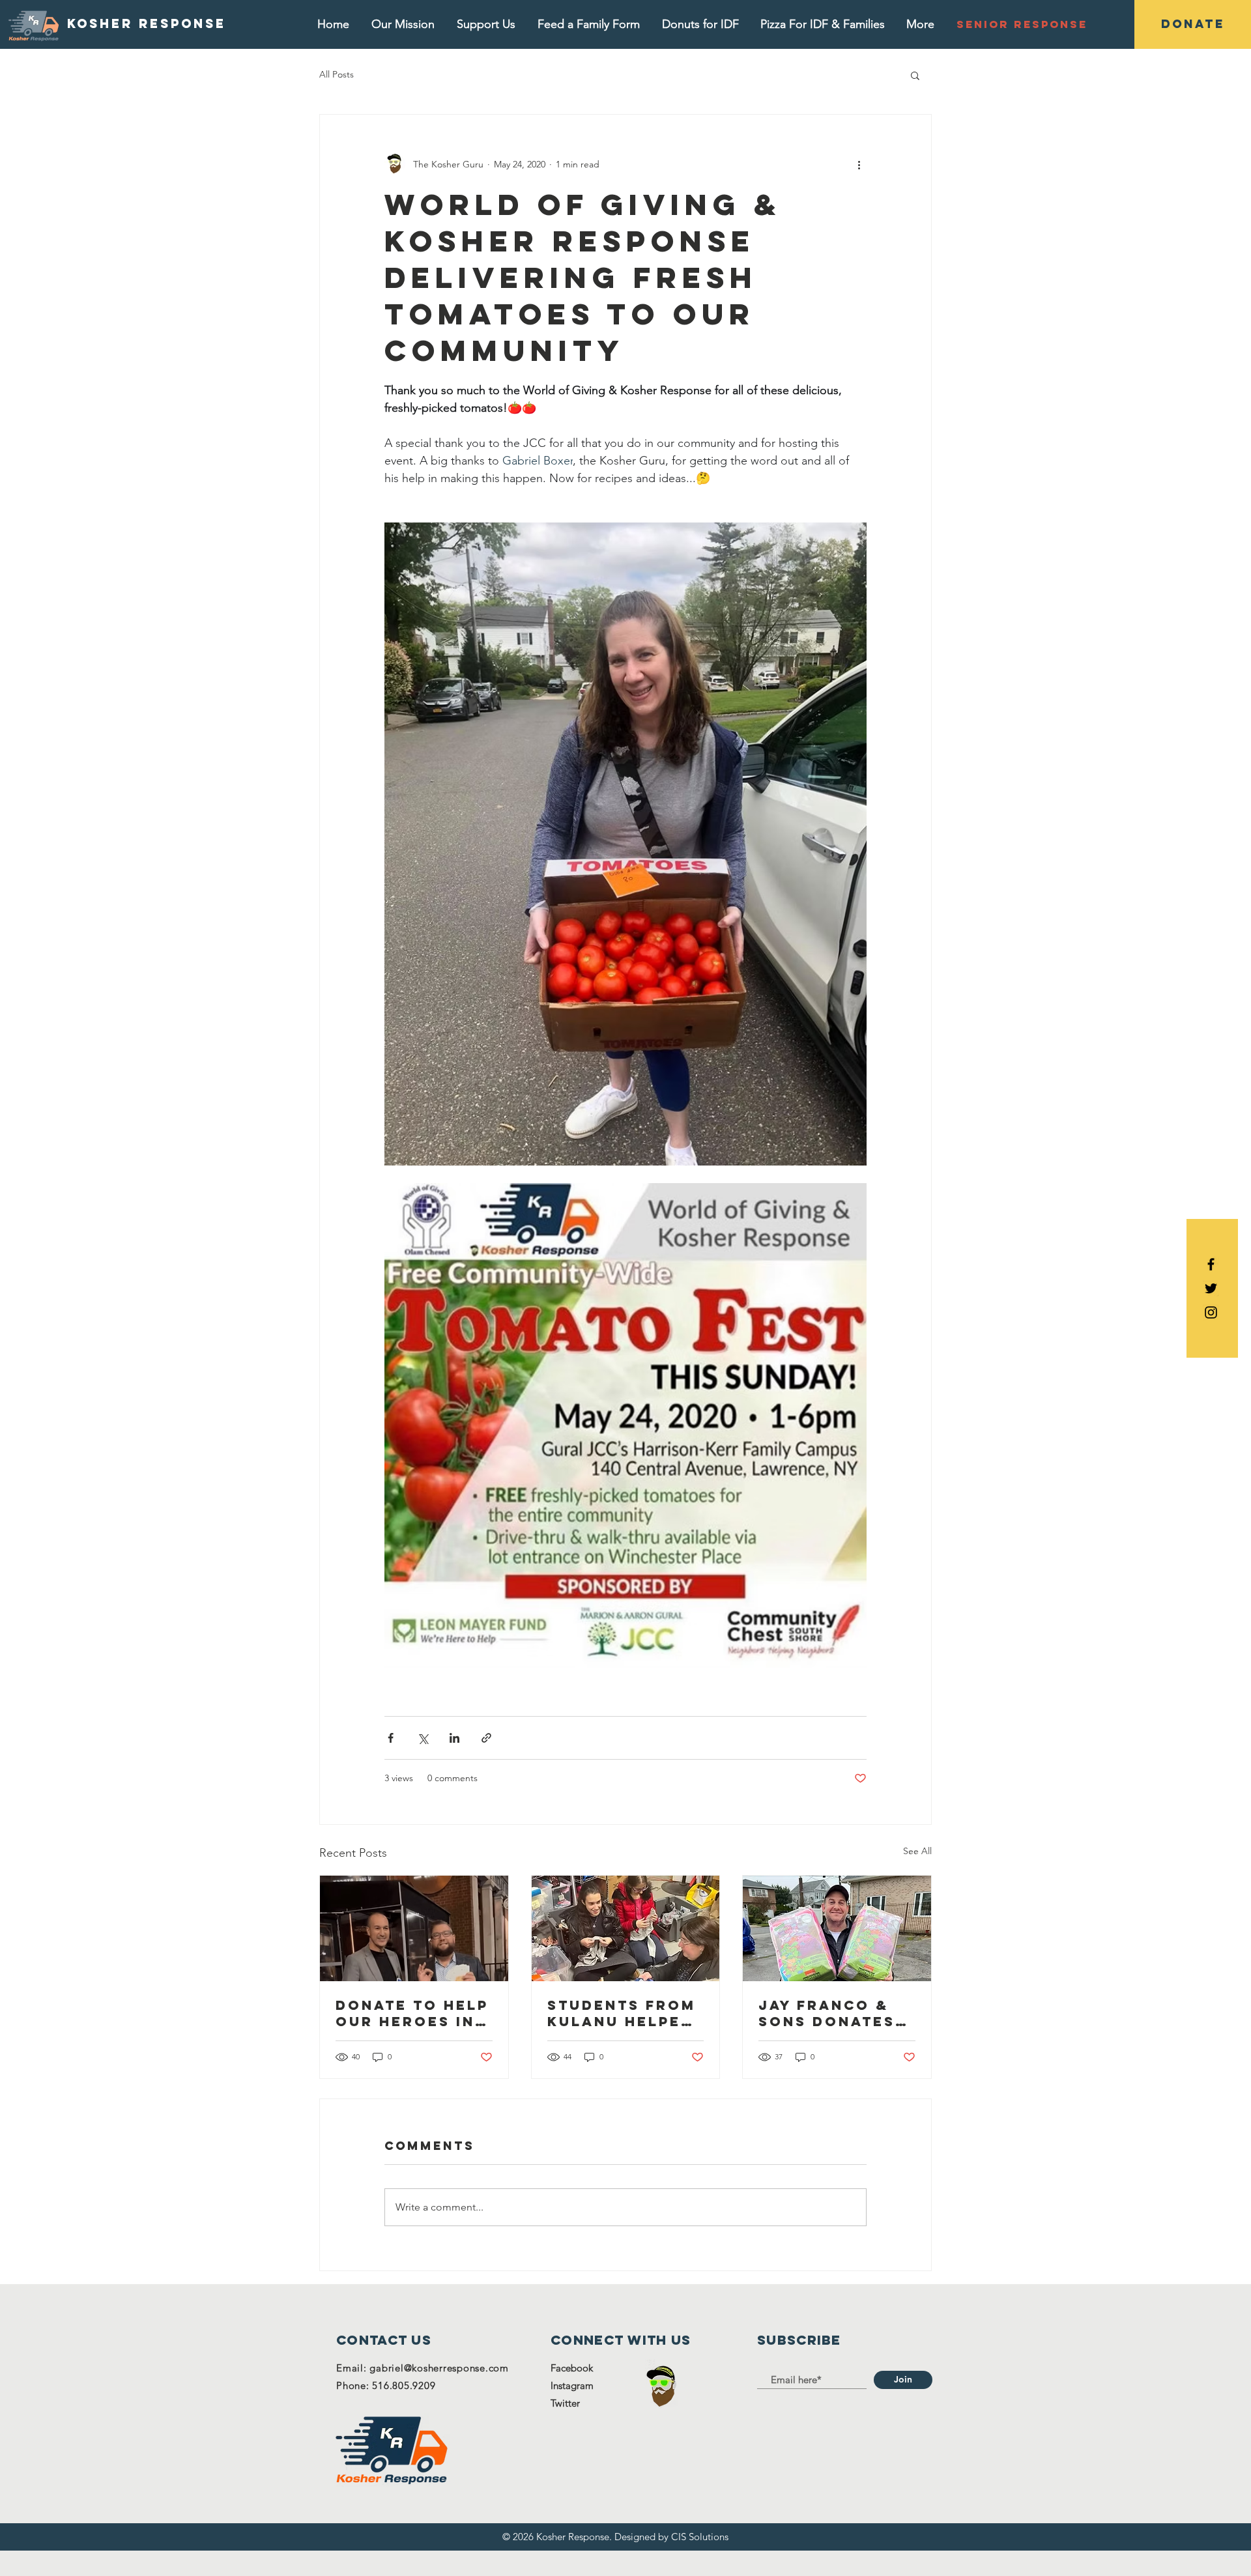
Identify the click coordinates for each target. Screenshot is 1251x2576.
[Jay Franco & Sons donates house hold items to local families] (837, 1928)
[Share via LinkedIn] (454, 1738)
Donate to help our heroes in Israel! (412, 2013)
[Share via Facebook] (391, 1738)
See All (917, 1851)
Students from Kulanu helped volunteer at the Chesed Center (622, 2013)
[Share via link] (486, 1738)
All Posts (337, 74)
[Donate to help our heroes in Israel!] (414, 1928)
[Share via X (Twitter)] (423, 1738)
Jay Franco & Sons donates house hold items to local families (833, 2013)
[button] (915, 75)
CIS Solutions (700, 2537)
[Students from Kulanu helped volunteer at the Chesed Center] (626, 1928)
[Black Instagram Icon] (1211, 1312)
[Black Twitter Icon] (1211, 1288)
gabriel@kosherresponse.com (439, 2368)
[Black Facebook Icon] (1211, 1264)
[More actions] (859, 164)
